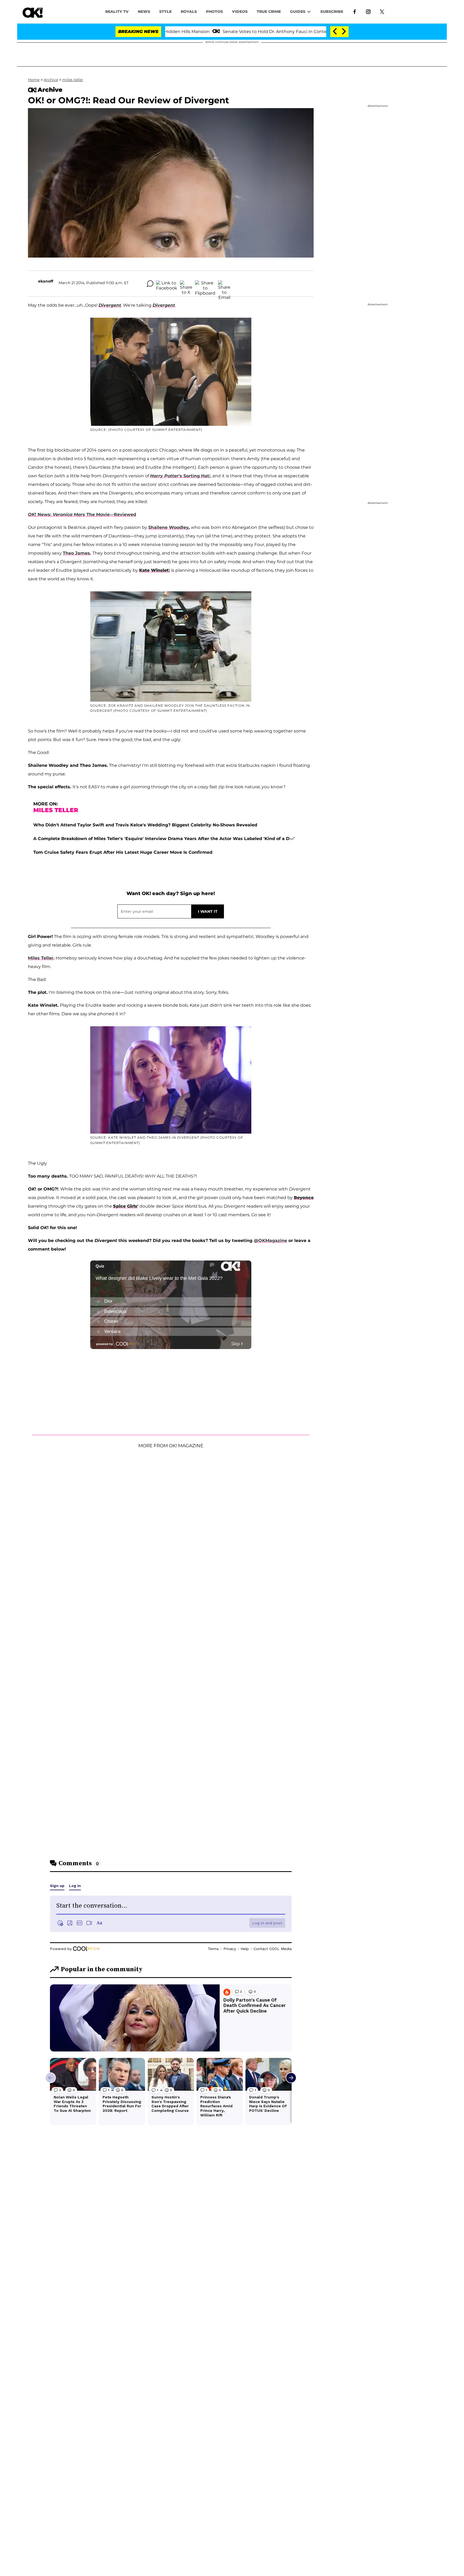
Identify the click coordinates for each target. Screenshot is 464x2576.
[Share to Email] (224, 284)
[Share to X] (186, 284)
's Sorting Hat (180, 476)
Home (34, 80)
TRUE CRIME (269, 12)
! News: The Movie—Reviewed (82, 514)
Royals (189, 12)
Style (165, 12)
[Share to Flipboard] (205, 284)
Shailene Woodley (168, 527)
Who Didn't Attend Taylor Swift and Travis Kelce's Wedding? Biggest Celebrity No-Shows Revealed (145, 825)
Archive (51, 80)
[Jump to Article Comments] (150, 284)
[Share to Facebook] (167, 284)
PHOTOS (214, 12)
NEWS (144, 12)
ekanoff (46, 281)
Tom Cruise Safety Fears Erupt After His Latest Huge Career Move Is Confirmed (123, 852)
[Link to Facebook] (355, 11)
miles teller (73, 80)
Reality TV (117, 12)
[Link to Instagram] (368, 11)
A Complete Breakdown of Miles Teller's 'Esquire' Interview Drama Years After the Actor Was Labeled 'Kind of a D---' (164, 839)
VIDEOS (240, 12)
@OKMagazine (270, 1241)
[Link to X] (382, 11)
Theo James (76, 553)
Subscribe (332, 12)
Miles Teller (41, 958)
